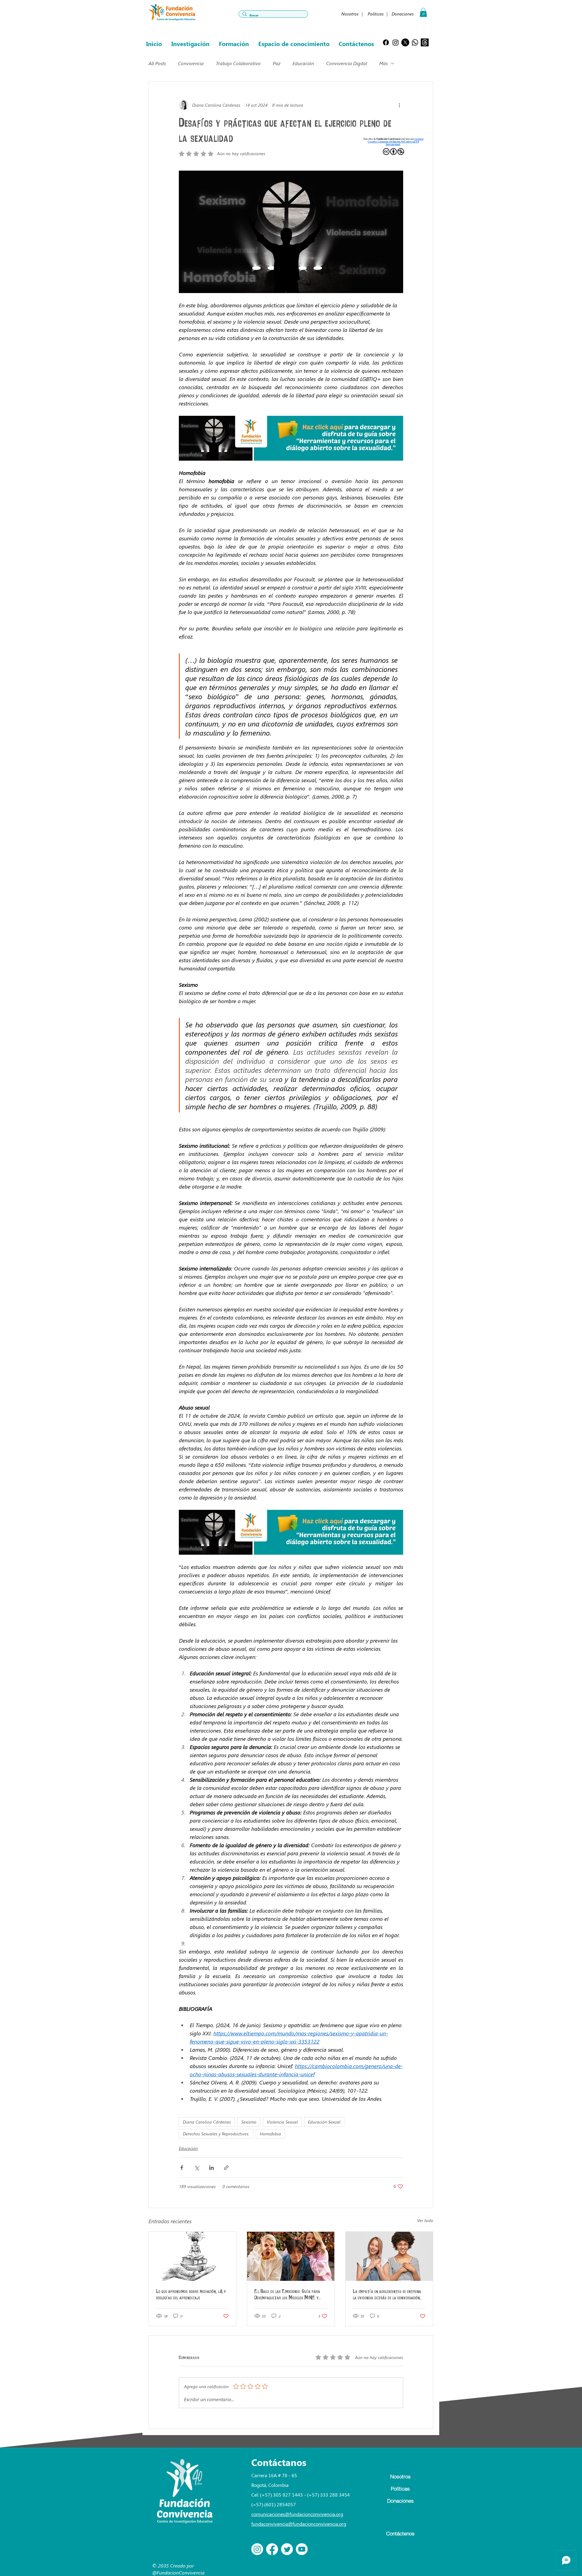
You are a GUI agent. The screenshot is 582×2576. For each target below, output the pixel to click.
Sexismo (249, 2122)
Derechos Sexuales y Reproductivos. (216, 2134)
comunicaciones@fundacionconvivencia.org (297, 2514)
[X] (405, 42)
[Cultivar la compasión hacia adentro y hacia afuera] (389, 2256)
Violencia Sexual (282, 2122)
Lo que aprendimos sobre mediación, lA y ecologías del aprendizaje (191, 2294)
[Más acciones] (400, 105)
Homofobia (270, 2134)
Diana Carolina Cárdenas (207, 2122)
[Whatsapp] (415, 42)
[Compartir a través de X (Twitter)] (197, 2168)
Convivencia (191, 63)
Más (383, 63)
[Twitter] (287, 2549)
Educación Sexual (324, 2122)
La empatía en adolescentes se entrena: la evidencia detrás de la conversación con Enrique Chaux (387, 2295)
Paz (277, 63)
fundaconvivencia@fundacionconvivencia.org (299, 2524)
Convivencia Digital (347, 63)
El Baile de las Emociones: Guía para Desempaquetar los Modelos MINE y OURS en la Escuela (287, 2295)
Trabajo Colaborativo (238, 63)
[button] (423, 12)
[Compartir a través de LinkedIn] (211, 2168)
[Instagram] (396, 42)
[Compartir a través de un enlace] (226, 2168)
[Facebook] (386, 42)
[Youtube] (302, 2549)
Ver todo (425, 2220)
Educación (303, 63)
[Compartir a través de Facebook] (182, 2168)
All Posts (157, 63)
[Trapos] (425, 42)
